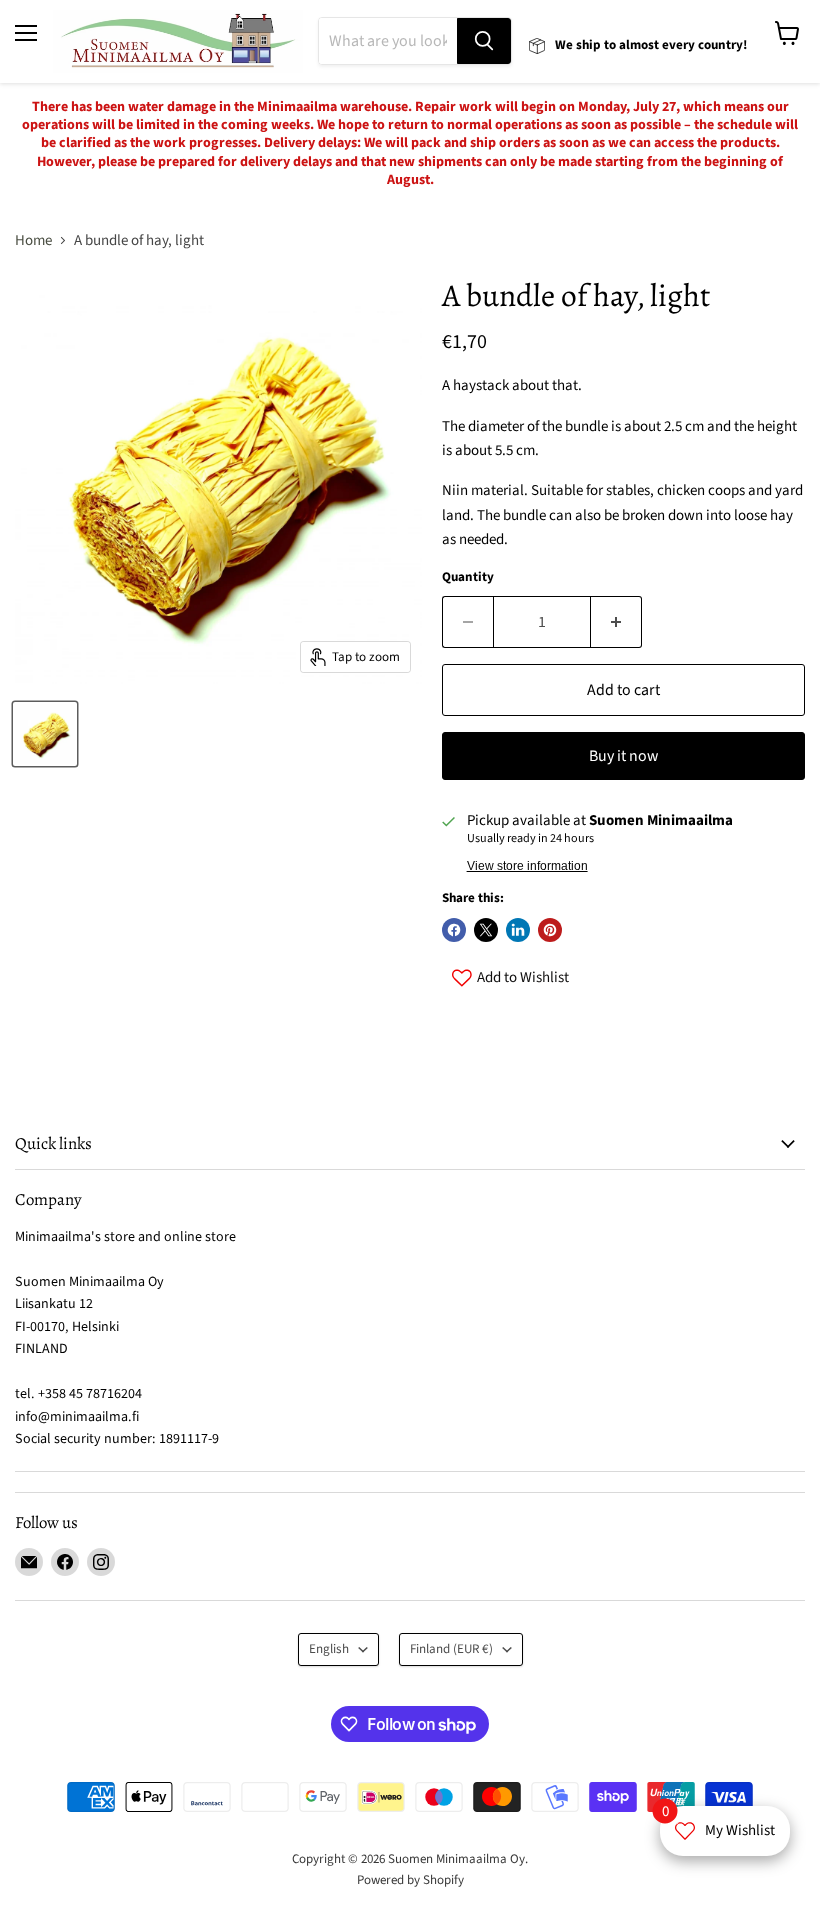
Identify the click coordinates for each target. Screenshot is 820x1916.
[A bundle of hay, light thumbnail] (45, 734)
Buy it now (623, 756)
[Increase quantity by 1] (616, 622)
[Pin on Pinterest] (550, 930)
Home (33, 240)
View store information (527, 866)
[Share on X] (486, 930)
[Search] (484, 41)
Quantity (468, 577)
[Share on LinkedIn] (518, 930)
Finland (451, 1649)
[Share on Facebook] (454, 930)
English (329, 1649)
